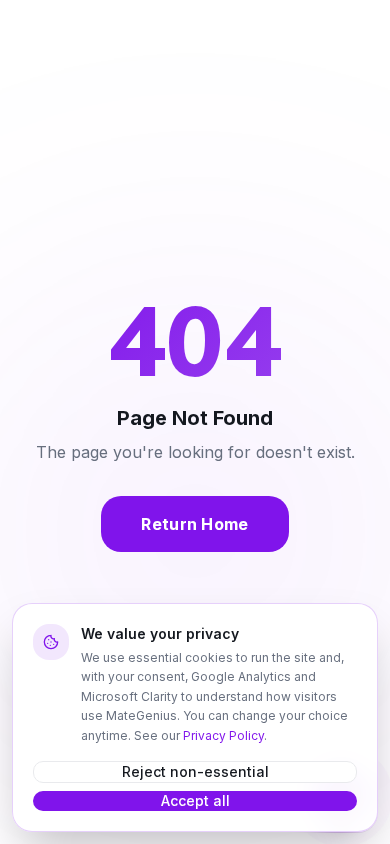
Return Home (195, 524)
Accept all (195, 800)
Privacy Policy (223, 735)
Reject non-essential (195, 771)
